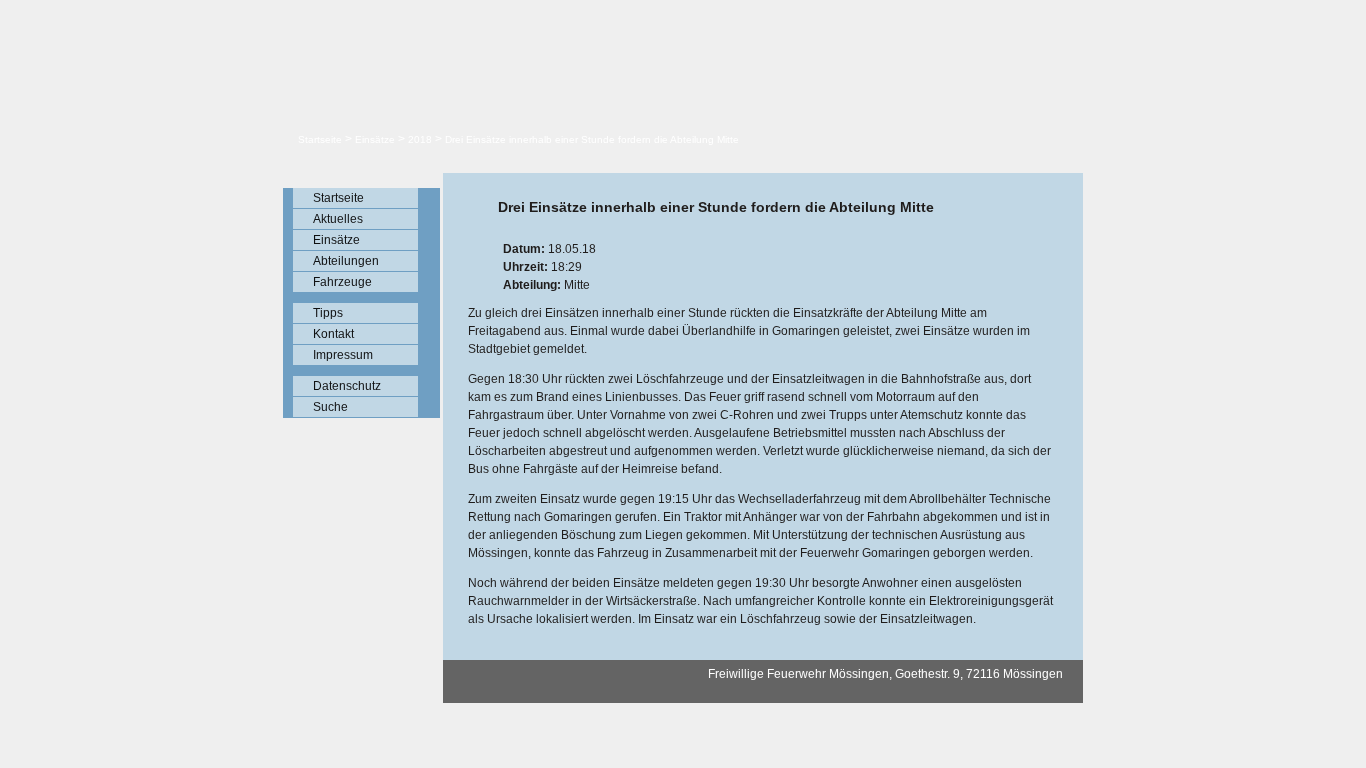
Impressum (343, 355)
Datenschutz (347, 386)
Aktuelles (338, 219)
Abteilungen (346, 261)
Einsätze (375, 139)
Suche (330, 407)
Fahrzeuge (342, 282)
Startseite (320, 139)
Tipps (328, 313)
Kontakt (333, 334)
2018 (420, 139)
